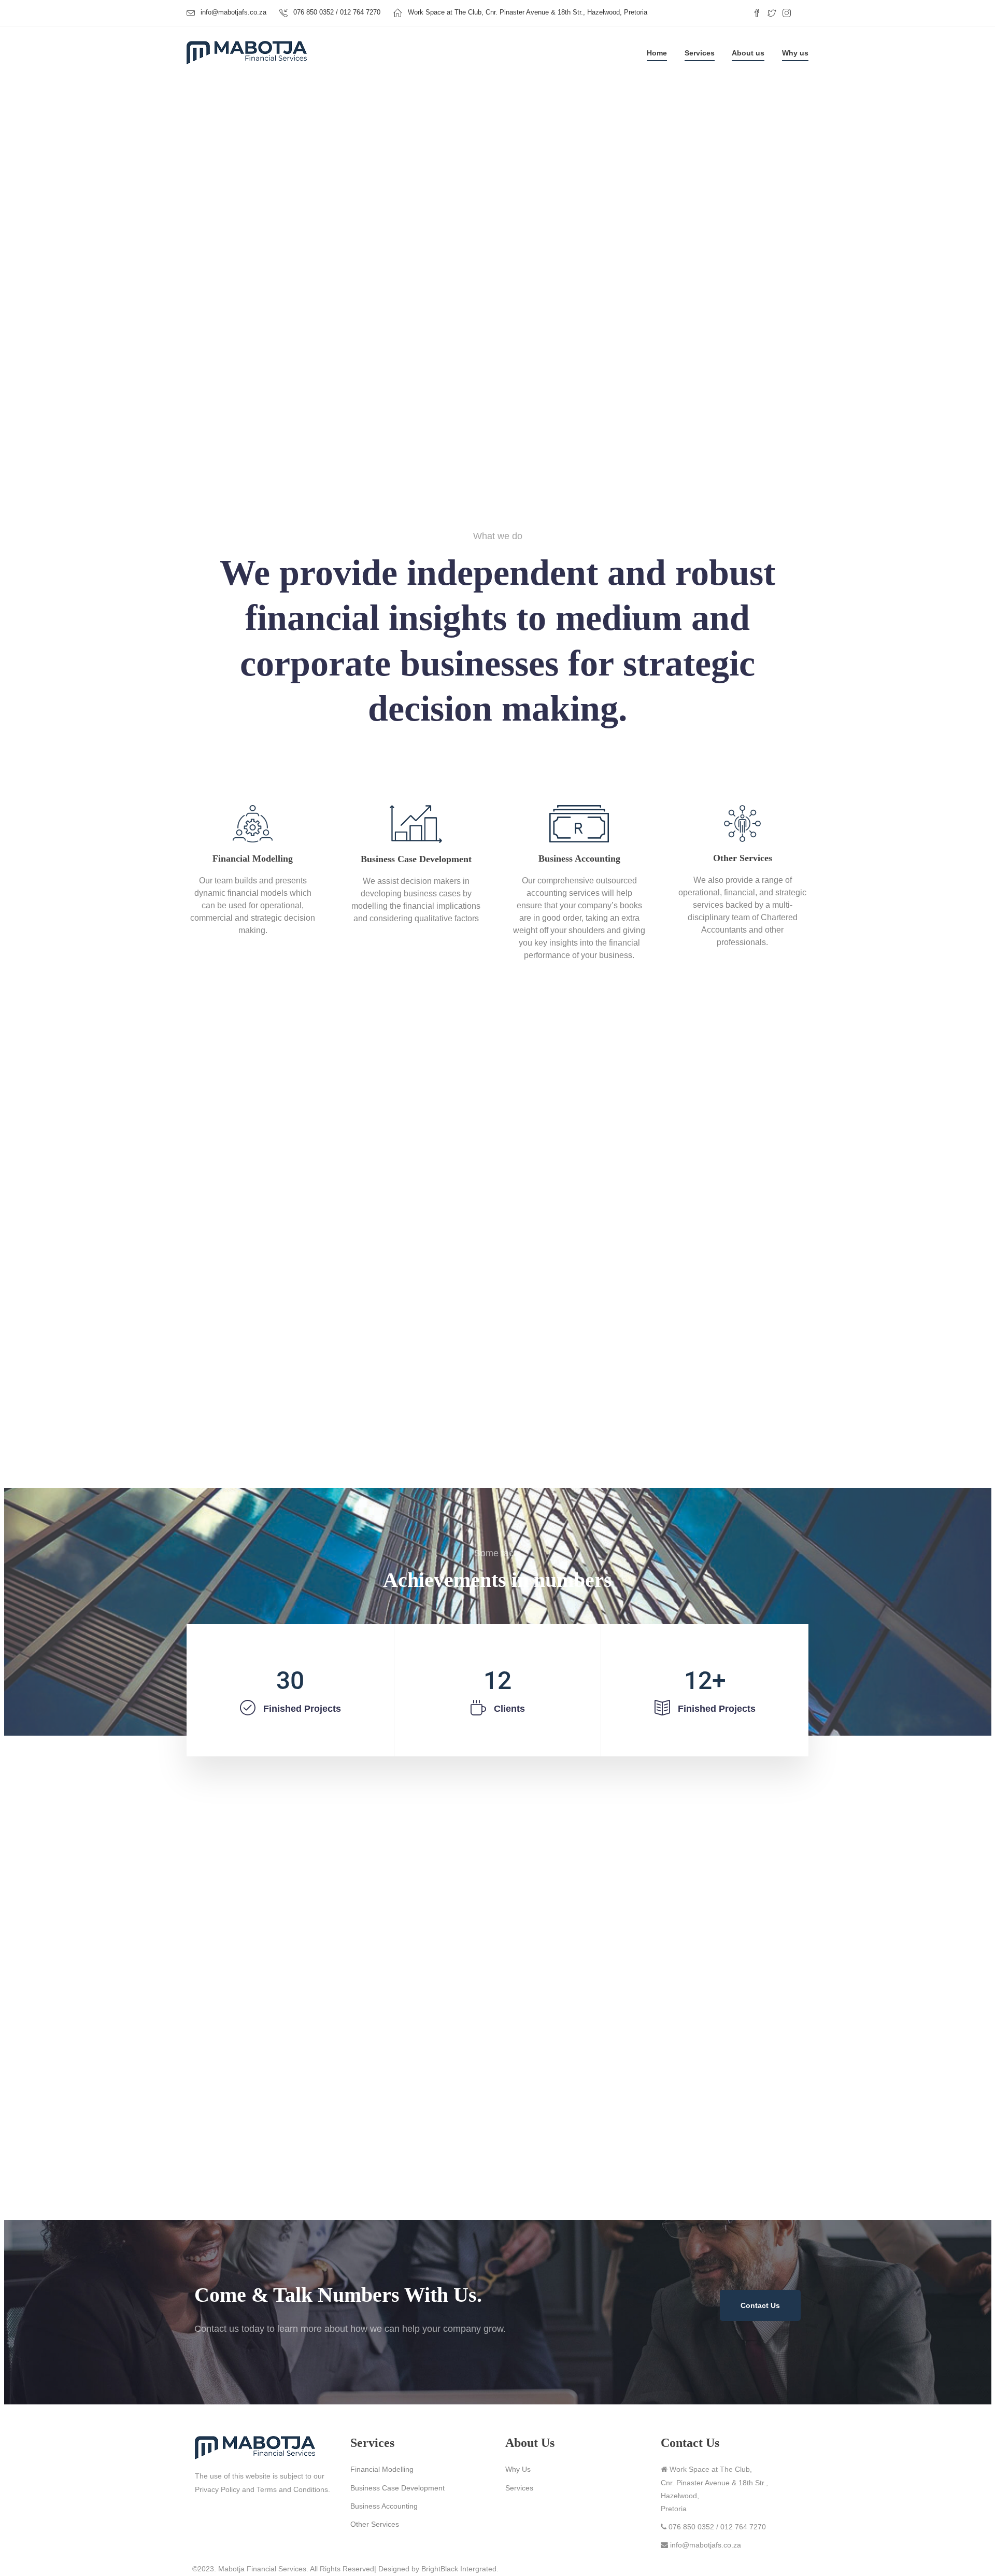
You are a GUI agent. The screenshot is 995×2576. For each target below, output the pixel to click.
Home (657, 53)
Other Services (375, 2524)
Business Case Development (397, 2488)
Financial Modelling (382, 2469)
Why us (795, 53)
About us (748, 53)
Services (700, 53)
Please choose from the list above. (547, 378)
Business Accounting (384, 2506)
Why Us (518, 2469)
